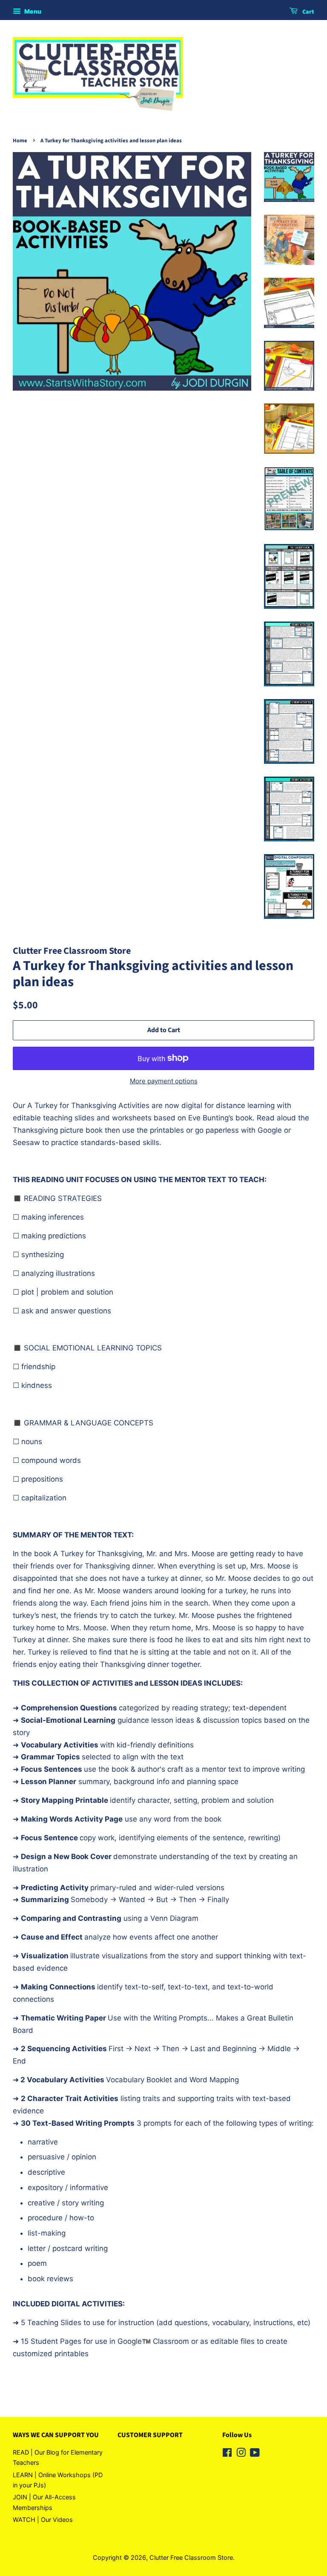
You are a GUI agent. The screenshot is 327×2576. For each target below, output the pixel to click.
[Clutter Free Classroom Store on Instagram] (241, 2454)
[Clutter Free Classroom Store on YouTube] (255, 2454)
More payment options (164, 1081)
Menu (32, 11)
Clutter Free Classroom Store (191, 2557)
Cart (308, 12)
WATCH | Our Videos (43, 2520)
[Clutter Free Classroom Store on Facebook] (227, 2454)
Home (20, 141)
